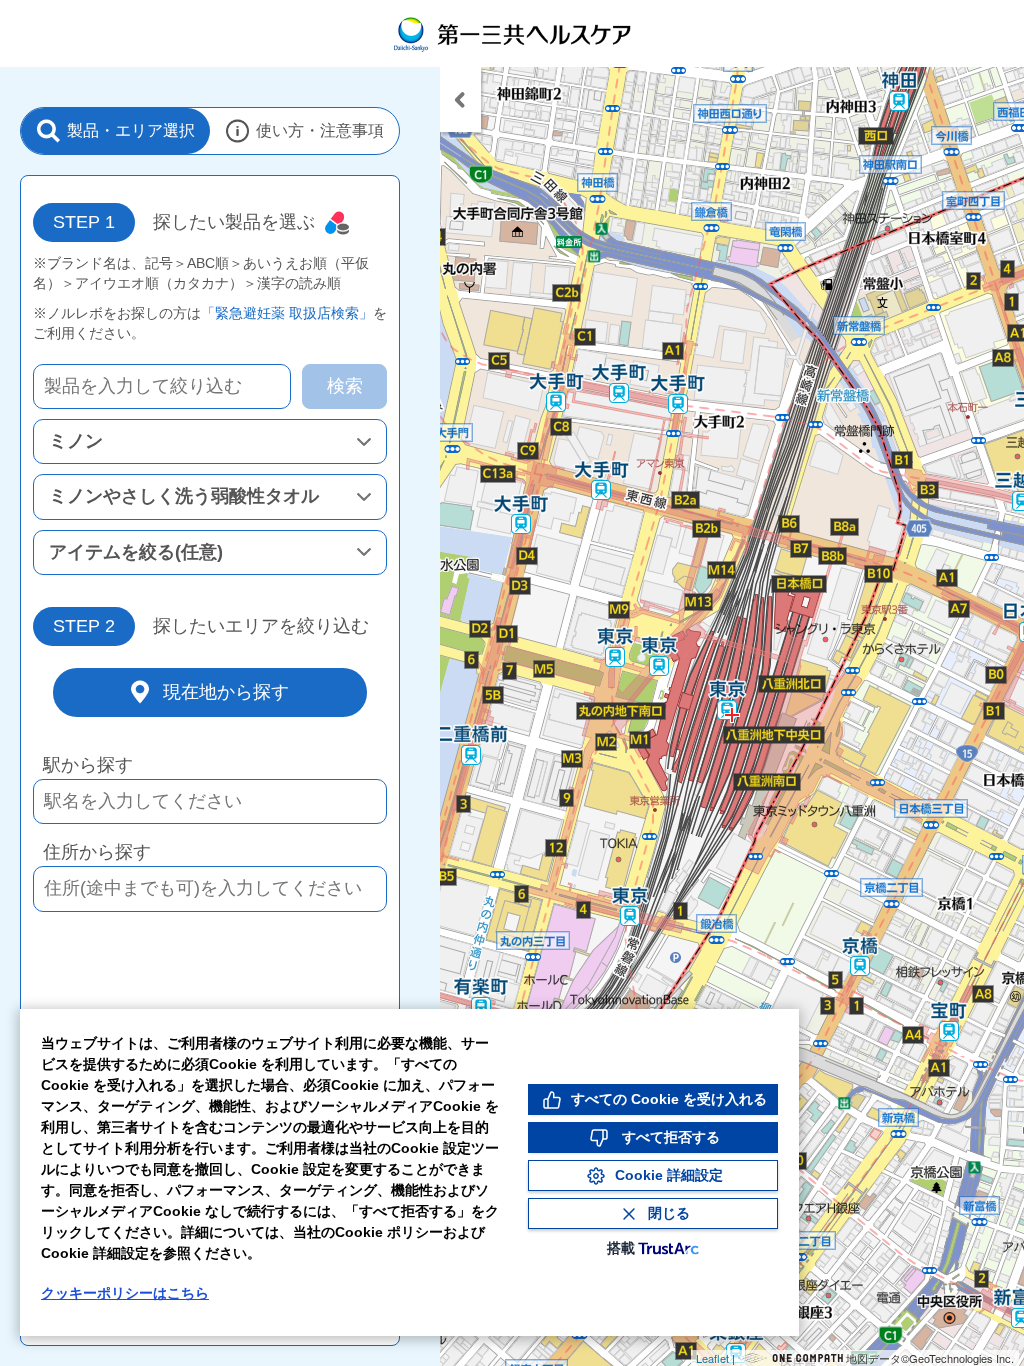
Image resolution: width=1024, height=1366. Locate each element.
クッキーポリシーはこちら (125, 1293)
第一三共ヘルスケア (512, 33)
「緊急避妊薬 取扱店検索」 (287, 313)
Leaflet (712, 1358)
